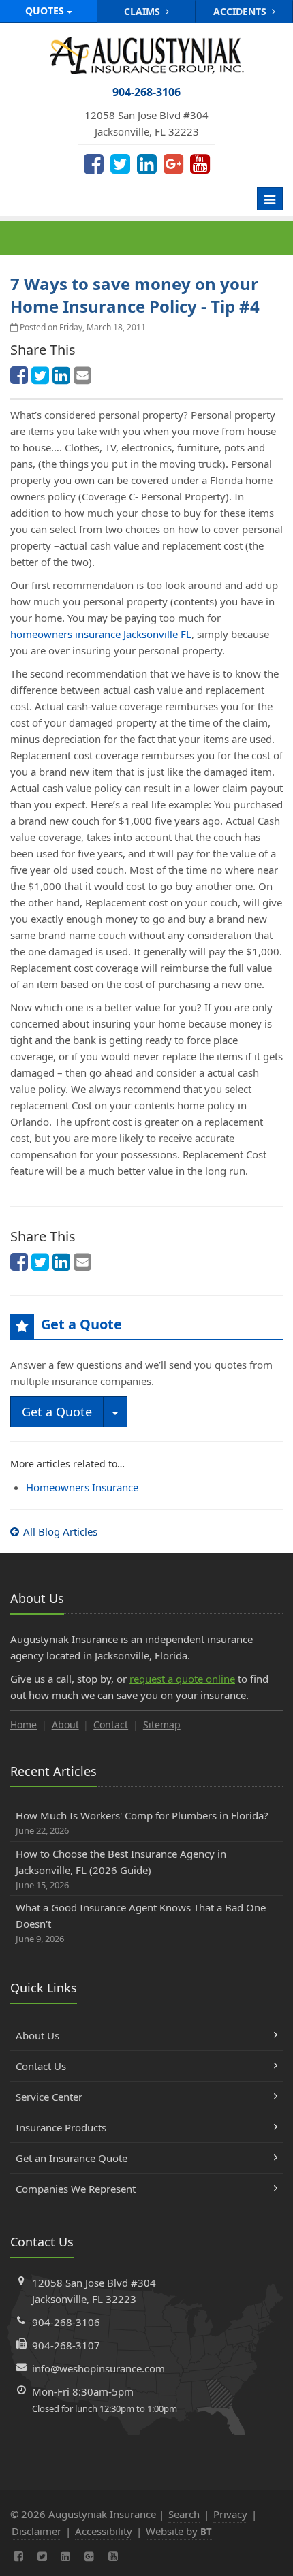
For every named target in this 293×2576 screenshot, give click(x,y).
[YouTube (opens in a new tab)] (200, 163)
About (65, 1724)
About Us (37, 2035)
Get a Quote (57, 1412)
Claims (143, 11)
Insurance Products (61, 2127)
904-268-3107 (66, 2345)
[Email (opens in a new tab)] (82, 375)
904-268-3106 (66, 2322)
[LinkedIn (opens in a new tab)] (147, 163)
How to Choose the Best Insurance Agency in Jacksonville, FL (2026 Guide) (121, 1869)
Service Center (49, 2097)
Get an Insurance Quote (72, 2158)
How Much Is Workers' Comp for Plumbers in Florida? (142, 1823)
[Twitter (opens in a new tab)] (120, 163)
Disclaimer (36, 2531)
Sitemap (162, 1724)
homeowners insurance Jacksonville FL (101, 634)
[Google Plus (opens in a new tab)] (173, 163)
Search (184, 2514)
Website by (179, 2531)
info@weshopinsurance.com (98, 2368)
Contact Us (41, 2066)
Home (24, 1724)
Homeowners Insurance (82, 1487)
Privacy (230, 2514)
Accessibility (104, 2531)
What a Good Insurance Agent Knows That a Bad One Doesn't (141, 1923)
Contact (111, 1724)
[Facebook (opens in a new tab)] (94, 163)
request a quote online (182, 1679)
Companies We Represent (76, 2189)
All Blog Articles (60, 1531)
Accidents (241, 11)
